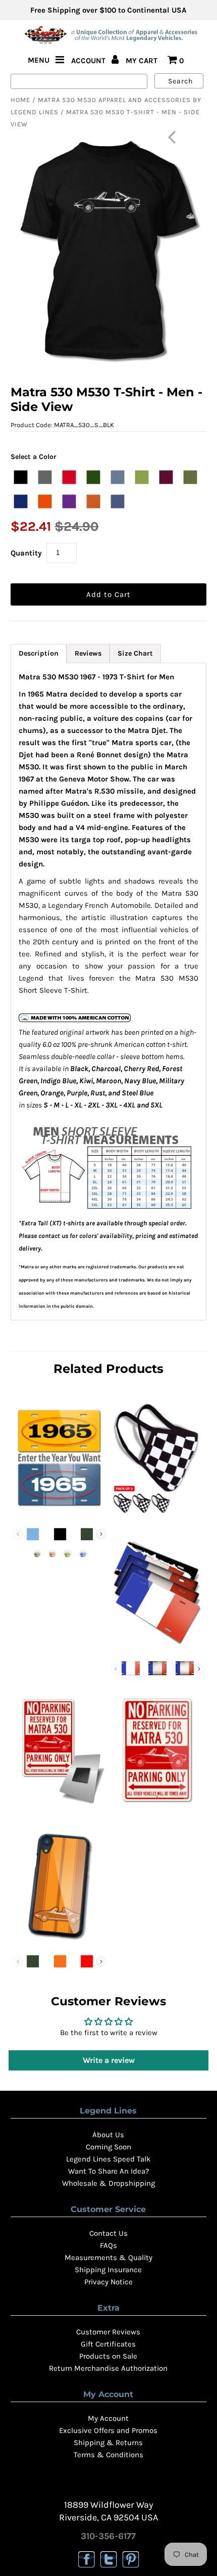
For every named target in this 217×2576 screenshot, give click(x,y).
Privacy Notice (108, 2282)
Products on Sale (108, 2356)
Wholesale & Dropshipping (108, 2183)
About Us (108, 2135)
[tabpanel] (108, 992)
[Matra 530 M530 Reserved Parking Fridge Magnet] (60, 1807)
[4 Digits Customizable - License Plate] (60, 1514)
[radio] (21, 477)
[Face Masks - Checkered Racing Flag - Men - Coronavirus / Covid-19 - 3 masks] (157, 1514)
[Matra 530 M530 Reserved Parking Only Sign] (157, 1807)
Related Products (108, 1369)
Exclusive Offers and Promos (108, 2430)
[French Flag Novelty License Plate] (157, 1648)
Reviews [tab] (88, 653)
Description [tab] (39, 653)
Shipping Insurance (108, 2270)
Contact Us (108, 2233)
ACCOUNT (89, 61)
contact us (53, 1236)
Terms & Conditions (108, 2455)
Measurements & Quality (108, 2258)
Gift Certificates (108, 2344)
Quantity (26, 553)
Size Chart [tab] (135, 653)
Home (20, 100)
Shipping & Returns (108, 2443)
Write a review (109, 2060)
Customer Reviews (108, 2332)
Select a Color (34, 457)
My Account (108, 2418)
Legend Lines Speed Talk (108, 2159)
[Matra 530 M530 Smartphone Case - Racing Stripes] (60, 1941)
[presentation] (101, 1534)
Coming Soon (108, 2147)
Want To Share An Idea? (108, 2171)
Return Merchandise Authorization (108, 2368)
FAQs (108, 2245)
